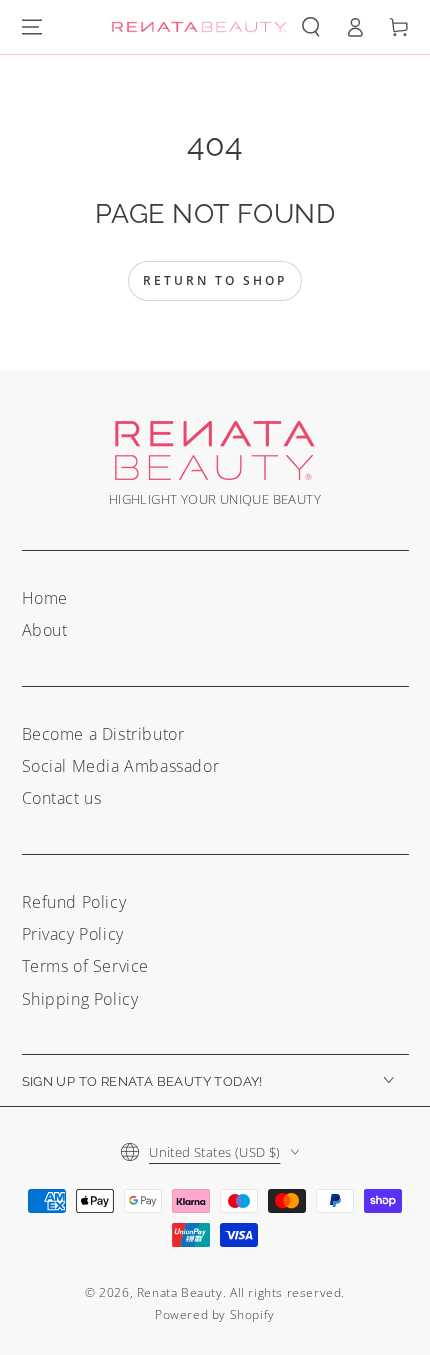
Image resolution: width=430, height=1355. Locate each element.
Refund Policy (74, 902)
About (45, 630)
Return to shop (215, 280)
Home (45, 598)
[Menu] (32, 27)
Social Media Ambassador (121, 766)
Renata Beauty (180, 1292)
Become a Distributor (103, 734)
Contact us (62, 798)
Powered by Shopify (215, 1314)
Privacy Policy (73, 934)
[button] (311, 27)
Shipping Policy (80, 999)
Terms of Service (86, 966)
